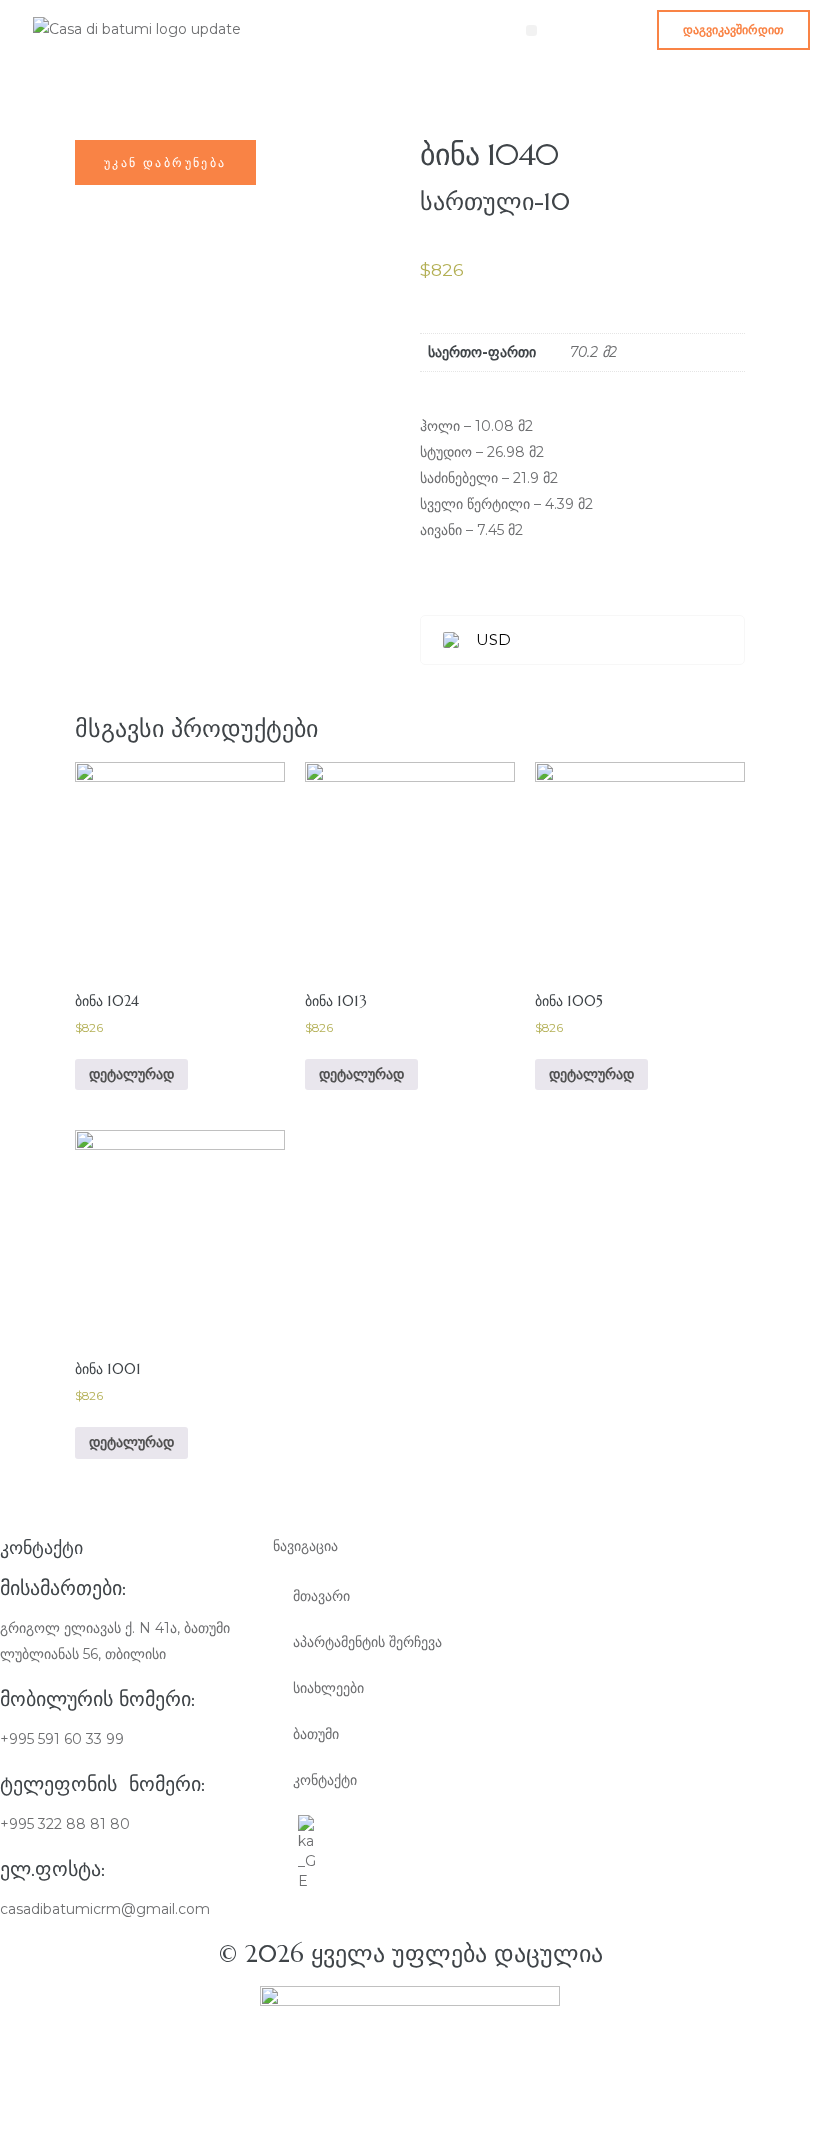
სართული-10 (495, 202)
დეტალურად (131, 1074)
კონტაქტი (325, 1780)
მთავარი (321, 1596)
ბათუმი (316, 1734)
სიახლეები (328, 1688)
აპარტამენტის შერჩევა (367, 1642)
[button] (733, 30)
